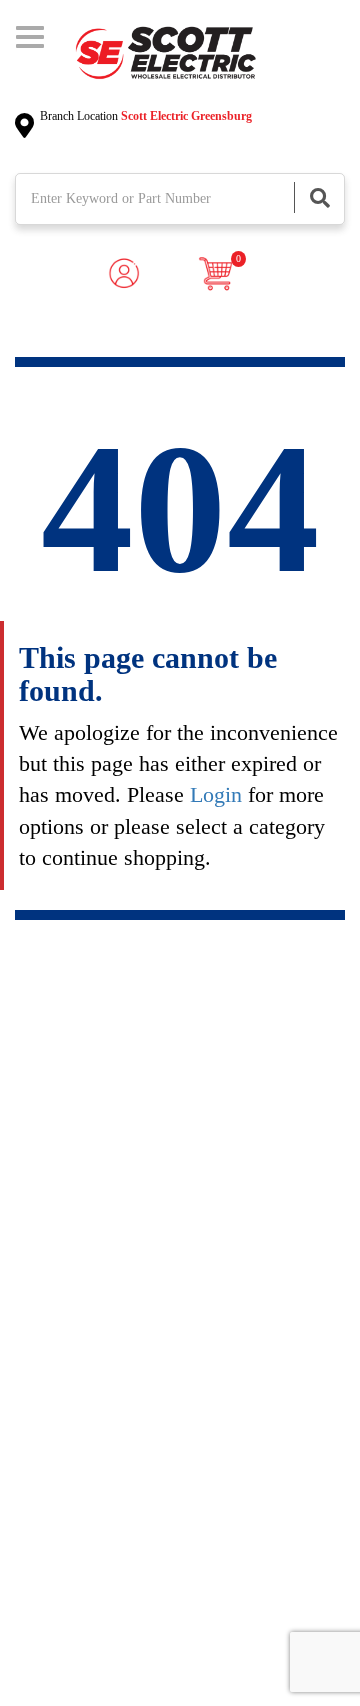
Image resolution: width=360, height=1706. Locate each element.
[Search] (319, 197)
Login (216, 794)
